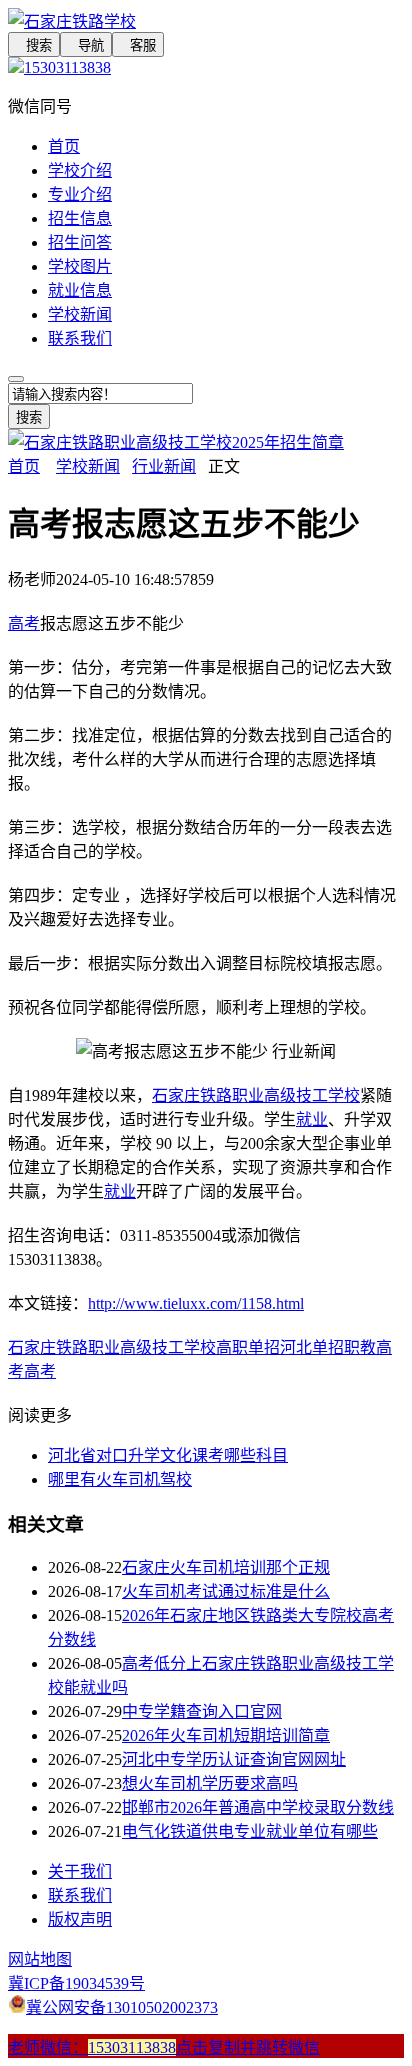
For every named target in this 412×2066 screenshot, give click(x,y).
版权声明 (80, 1919)
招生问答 (80, 242)
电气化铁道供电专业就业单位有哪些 (250, 1831)
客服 (138, 45)
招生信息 (80, 218)
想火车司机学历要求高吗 (210, 1783)
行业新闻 (164, 466)
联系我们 (80, 338)
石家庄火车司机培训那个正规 (226, 1567)
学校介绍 (80, 170)
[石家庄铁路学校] (206, 20)
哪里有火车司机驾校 (120, 1479)
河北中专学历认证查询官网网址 (234, 1759)
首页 (64, 146)
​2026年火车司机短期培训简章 (226, 1735)
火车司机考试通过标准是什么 (226, 1591)
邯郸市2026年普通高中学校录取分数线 (258, 1807)
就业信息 (80, 290)
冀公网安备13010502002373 (122, 2007)
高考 (24, 623)
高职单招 (248, 1347)
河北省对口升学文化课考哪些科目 (168, 1455)
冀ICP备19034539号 (76, 1983)
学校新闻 (80, 314)
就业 (312, 1119)
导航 (86, 45)
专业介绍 (80, 194)
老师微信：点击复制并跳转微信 (164, 2047)
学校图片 (80, 266)
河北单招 (312, 1347)
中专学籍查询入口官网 (202, 1711)
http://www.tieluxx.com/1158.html (196, 1303)
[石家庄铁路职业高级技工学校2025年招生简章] (176, 442)
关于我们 (80, 1871)
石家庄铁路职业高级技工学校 (256, 1095)
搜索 (34, 45)
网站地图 (40, 1959)
